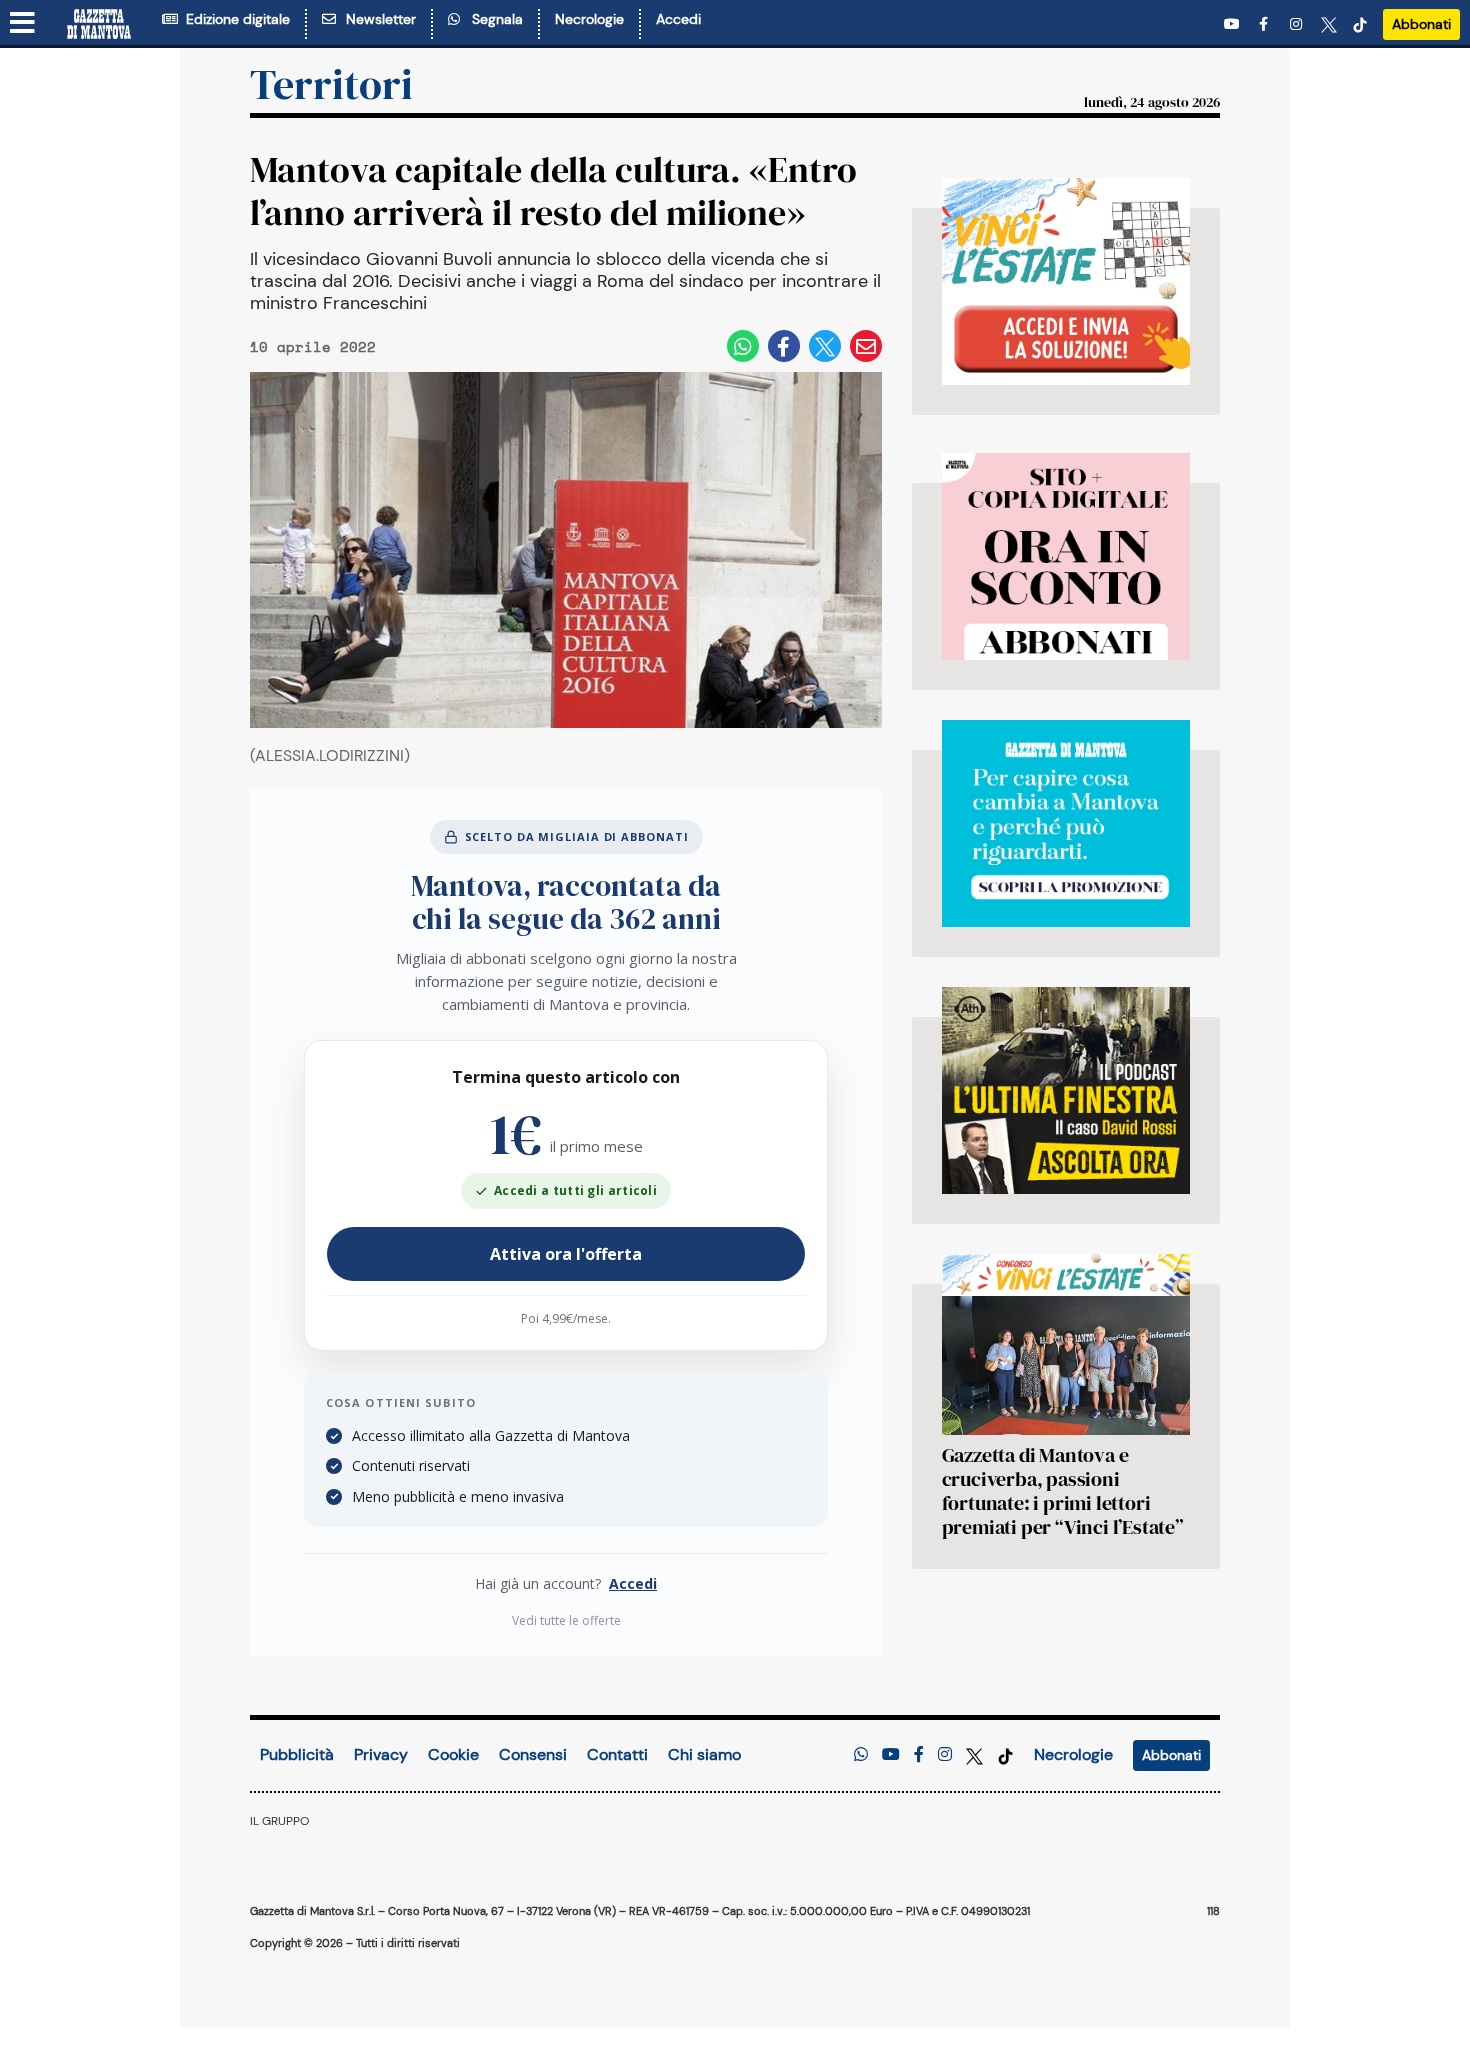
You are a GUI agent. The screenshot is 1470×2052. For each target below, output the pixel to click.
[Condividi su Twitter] (825, 346)
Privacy (381, 1754)
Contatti (617, 1754)
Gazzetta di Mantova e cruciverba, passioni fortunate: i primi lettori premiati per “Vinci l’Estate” (1063, 1491)
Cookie (453, 1754)
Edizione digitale (234, 19)
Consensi (533, 1754)
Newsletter (377, 19)
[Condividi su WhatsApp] (743, 346)
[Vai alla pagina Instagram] (1298, 24)
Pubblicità (297, 1754)
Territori (331, 84)
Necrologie (589, 19)
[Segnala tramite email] (866, 346)
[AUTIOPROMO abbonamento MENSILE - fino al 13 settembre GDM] (1066, 823)
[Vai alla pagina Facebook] (1267, 24)
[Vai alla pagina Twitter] (1329, 24)
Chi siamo (704, 1754)
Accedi (678, 19)
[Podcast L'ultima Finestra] (1066, 1090)
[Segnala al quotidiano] (861, 1754)
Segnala (493, 19)
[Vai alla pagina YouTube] (1234, 24)
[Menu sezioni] (23, 24)
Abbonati (1421, 24)
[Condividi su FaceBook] (784, 346)
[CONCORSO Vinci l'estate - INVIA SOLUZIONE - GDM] (1066, 281)
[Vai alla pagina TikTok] (1360, 24)
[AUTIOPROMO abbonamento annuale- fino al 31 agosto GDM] (1066, 556)
